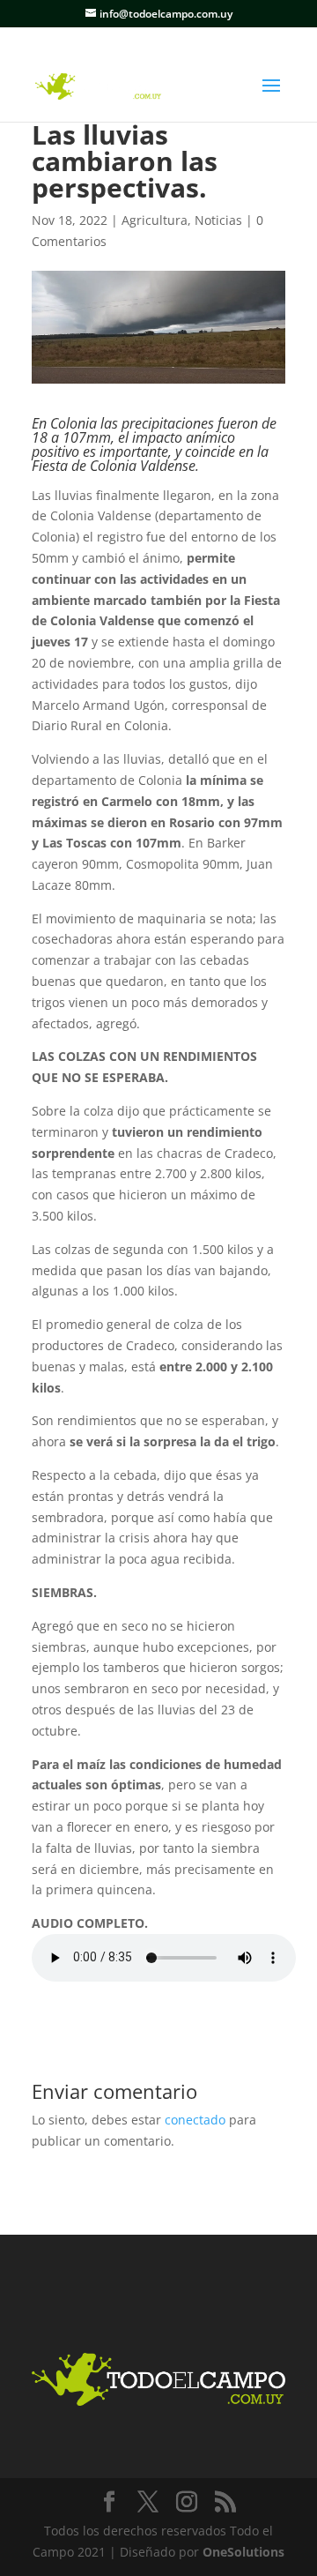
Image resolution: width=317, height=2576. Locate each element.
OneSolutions (243, 2552)
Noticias (218, 220)
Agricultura (155, 220)
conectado (195, 2120)
